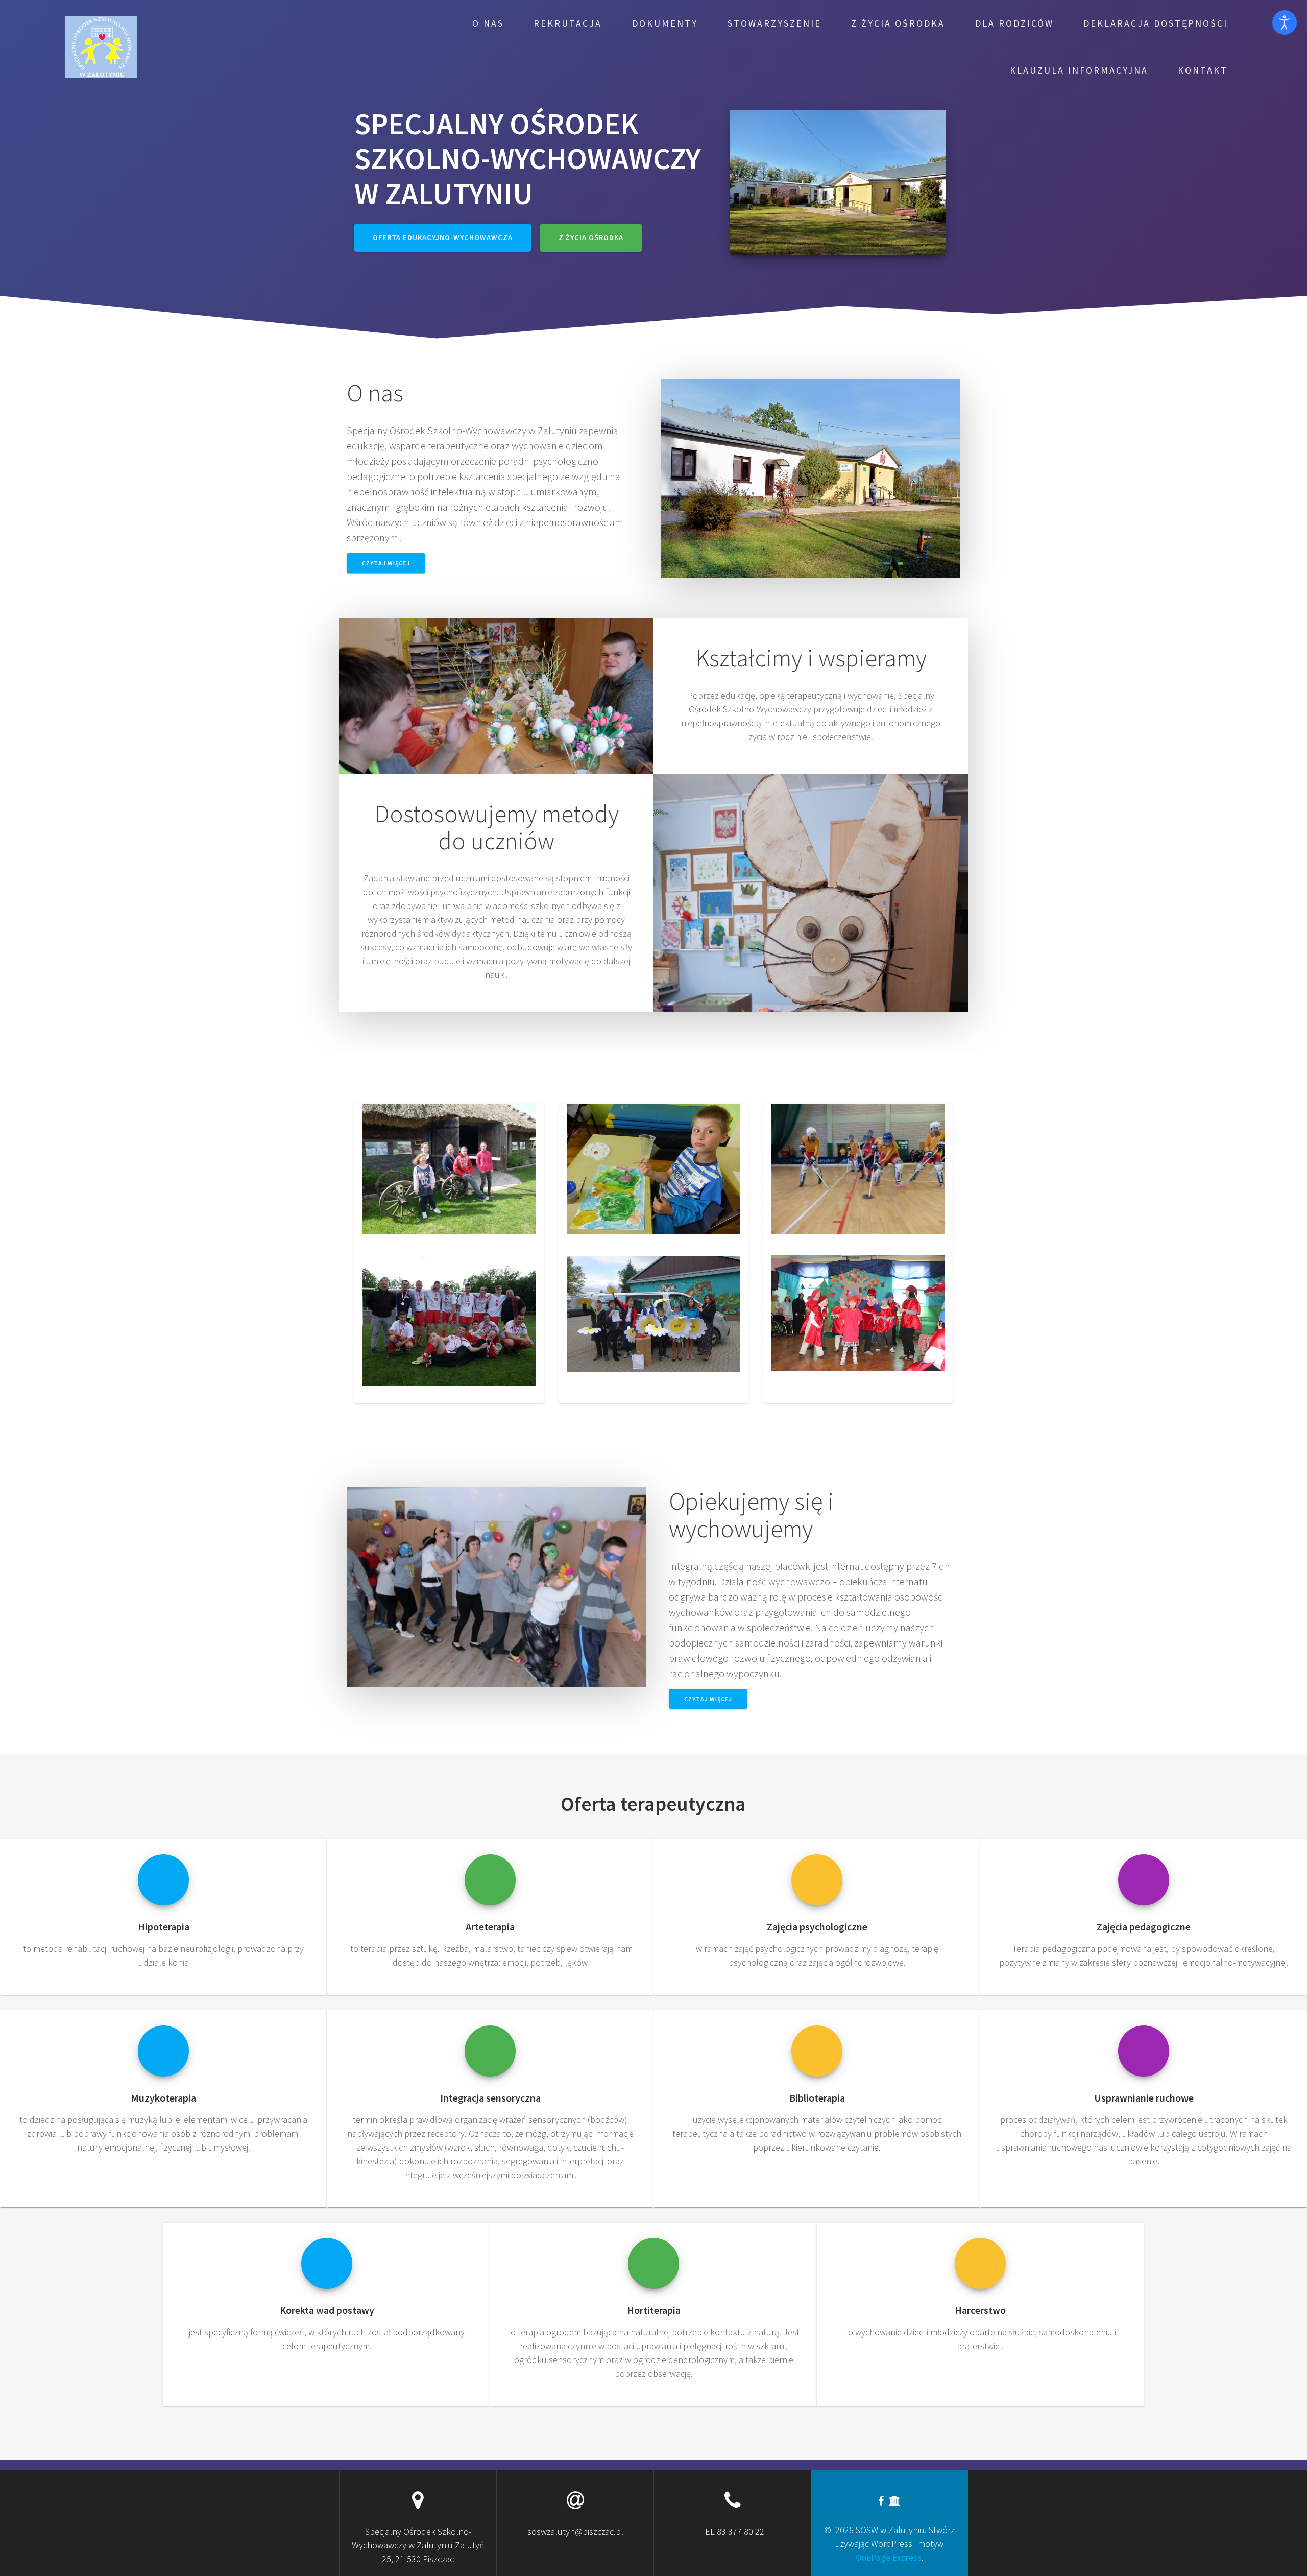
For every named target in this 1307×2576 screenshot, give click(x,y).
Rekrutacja (568, 23)
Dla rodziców (1014, 23)
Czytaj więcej (386, 563)
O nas (488, 23)
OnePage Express (889, 2557)
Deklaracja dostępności (1156, 23)
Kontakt (1203, 70)
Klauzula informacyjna (1079, 70)
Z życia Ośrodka (898, 23)
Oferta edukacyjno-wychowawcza (443, 237)
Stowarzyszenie (774, 23)
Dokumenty (665, 23)
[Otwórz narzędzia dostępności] (1285, 22)
